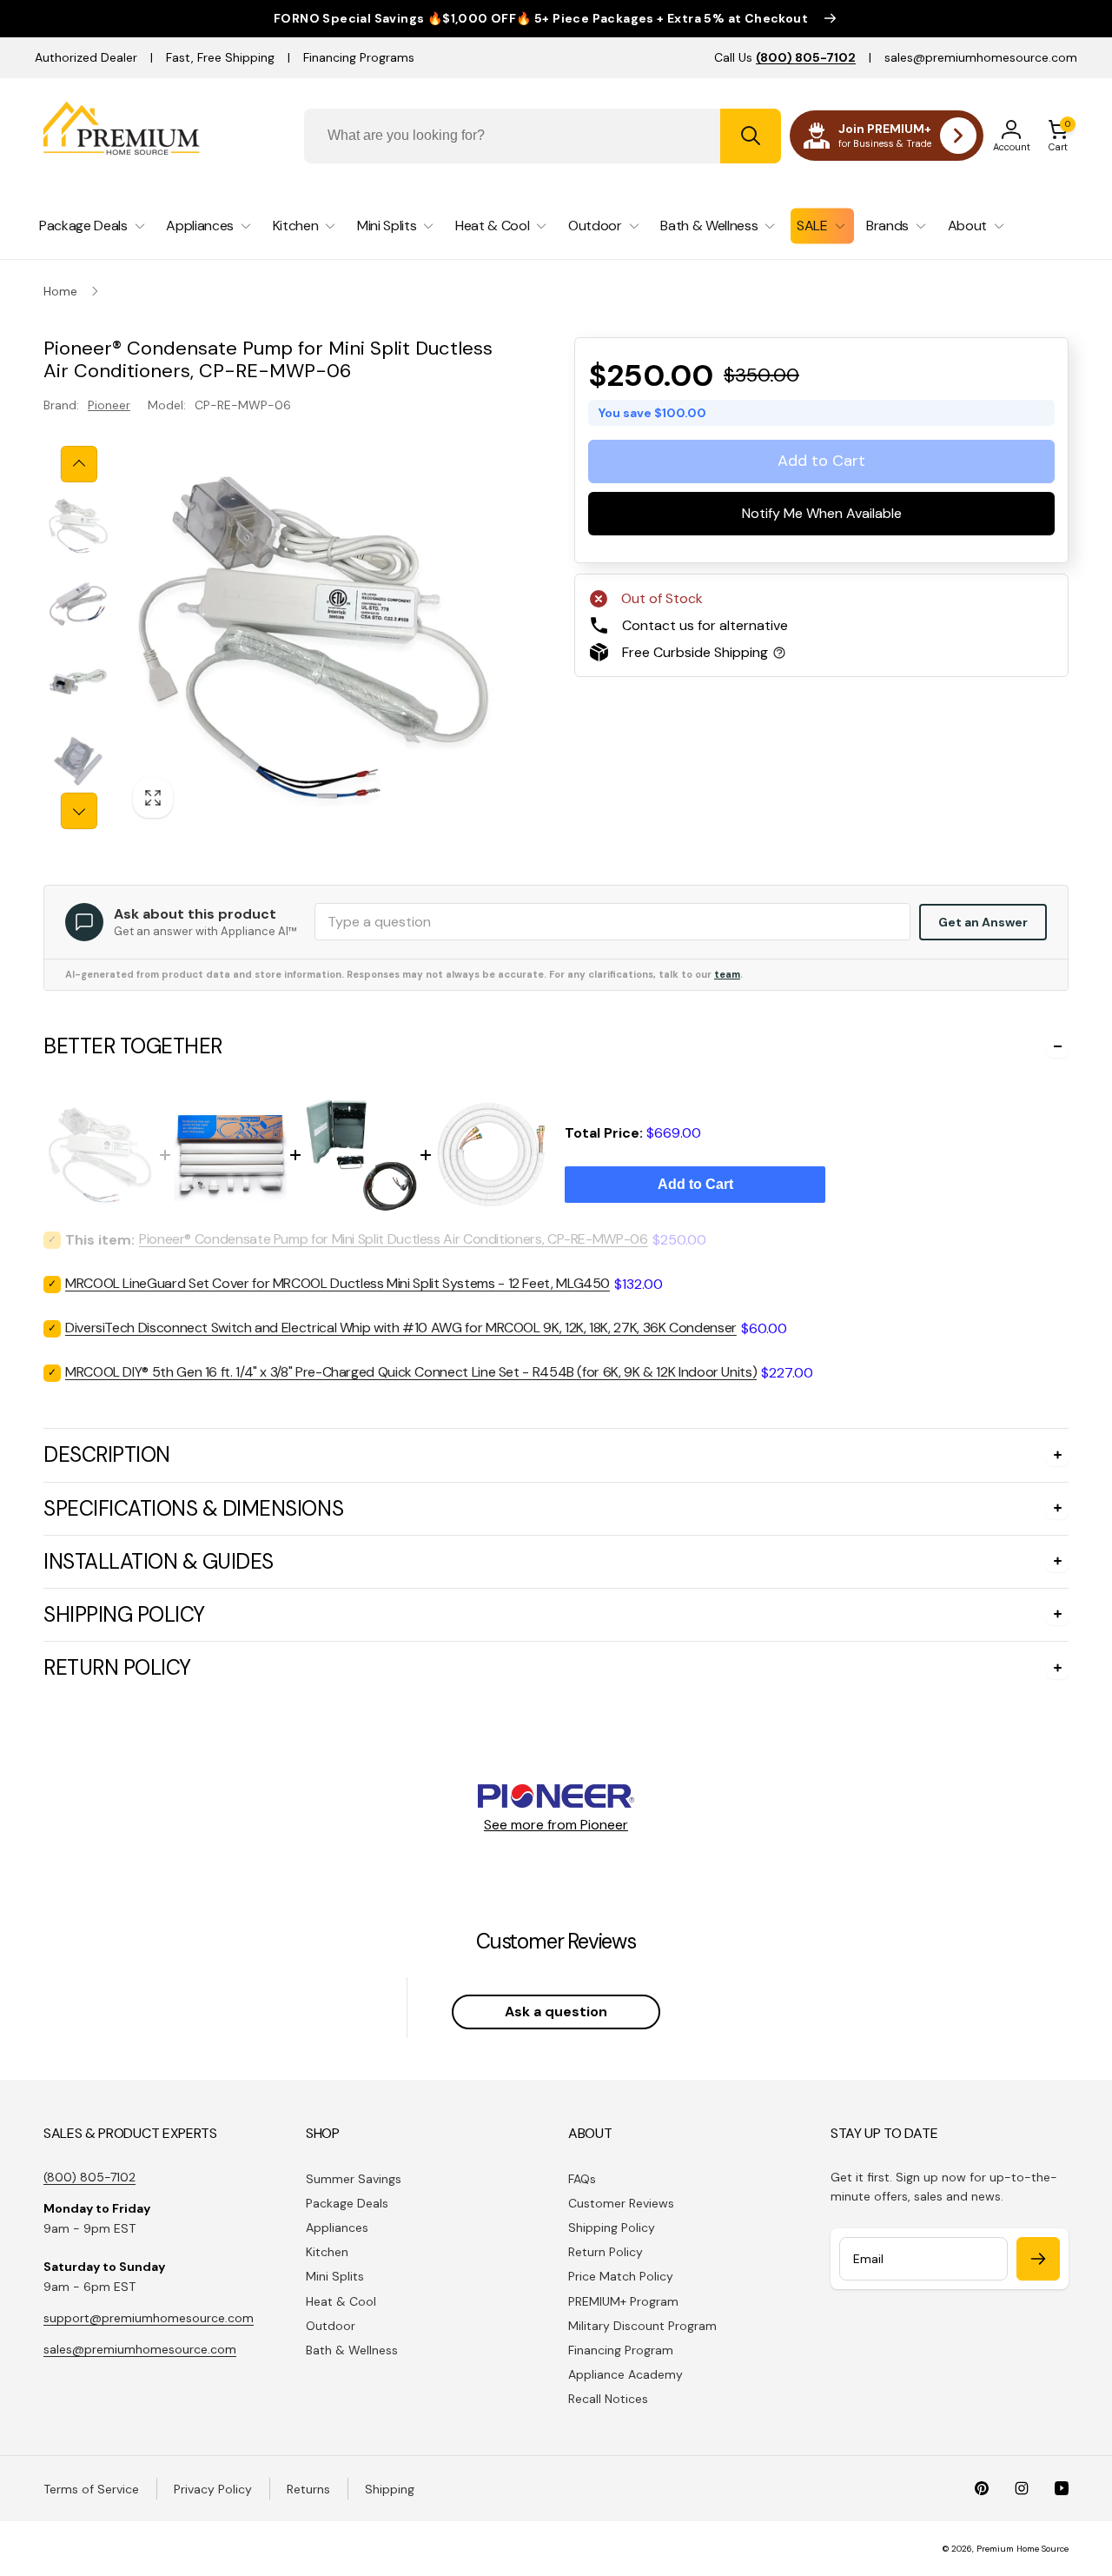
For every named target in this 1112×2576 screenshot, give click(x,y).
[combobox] (543, 136)
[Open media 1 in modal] (313, 637)
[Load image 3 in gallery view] (78, 682)
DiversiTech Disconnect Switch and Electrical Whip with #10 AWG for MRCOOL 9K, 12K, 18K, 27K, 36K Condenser (401, 1328)
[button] (1058, 136)
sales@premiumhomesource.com (981, 57)
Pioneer (109, 405)
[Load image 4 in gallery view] (78, 760)
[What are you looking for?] (751, 136)
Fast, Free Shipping (220, 57)
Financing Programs (359, 57)
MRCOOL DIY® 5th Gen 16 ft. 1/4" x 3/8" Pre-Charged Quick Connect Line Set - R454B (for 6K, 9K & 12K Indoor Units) (411, 1372)
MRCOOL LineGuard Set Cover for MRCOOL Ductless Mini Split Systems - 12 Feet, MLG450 (338, 1283)
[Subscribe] (1038, 2259)
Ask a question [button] (556, 2012)
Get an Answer (983, 922)
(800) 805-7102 (89, 2177)
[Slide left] (79, 464)
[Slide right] (79, 811)
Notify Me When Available (822, 513)
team (727, 974)
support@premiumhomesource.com (149, 2318)
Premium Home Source (1023, 2549)
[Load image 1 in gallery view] (78, 526)
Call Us (785, 57)
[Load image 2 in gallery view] (78, 604)
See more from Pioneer (556, 1825)
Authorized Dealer (86, 57)
